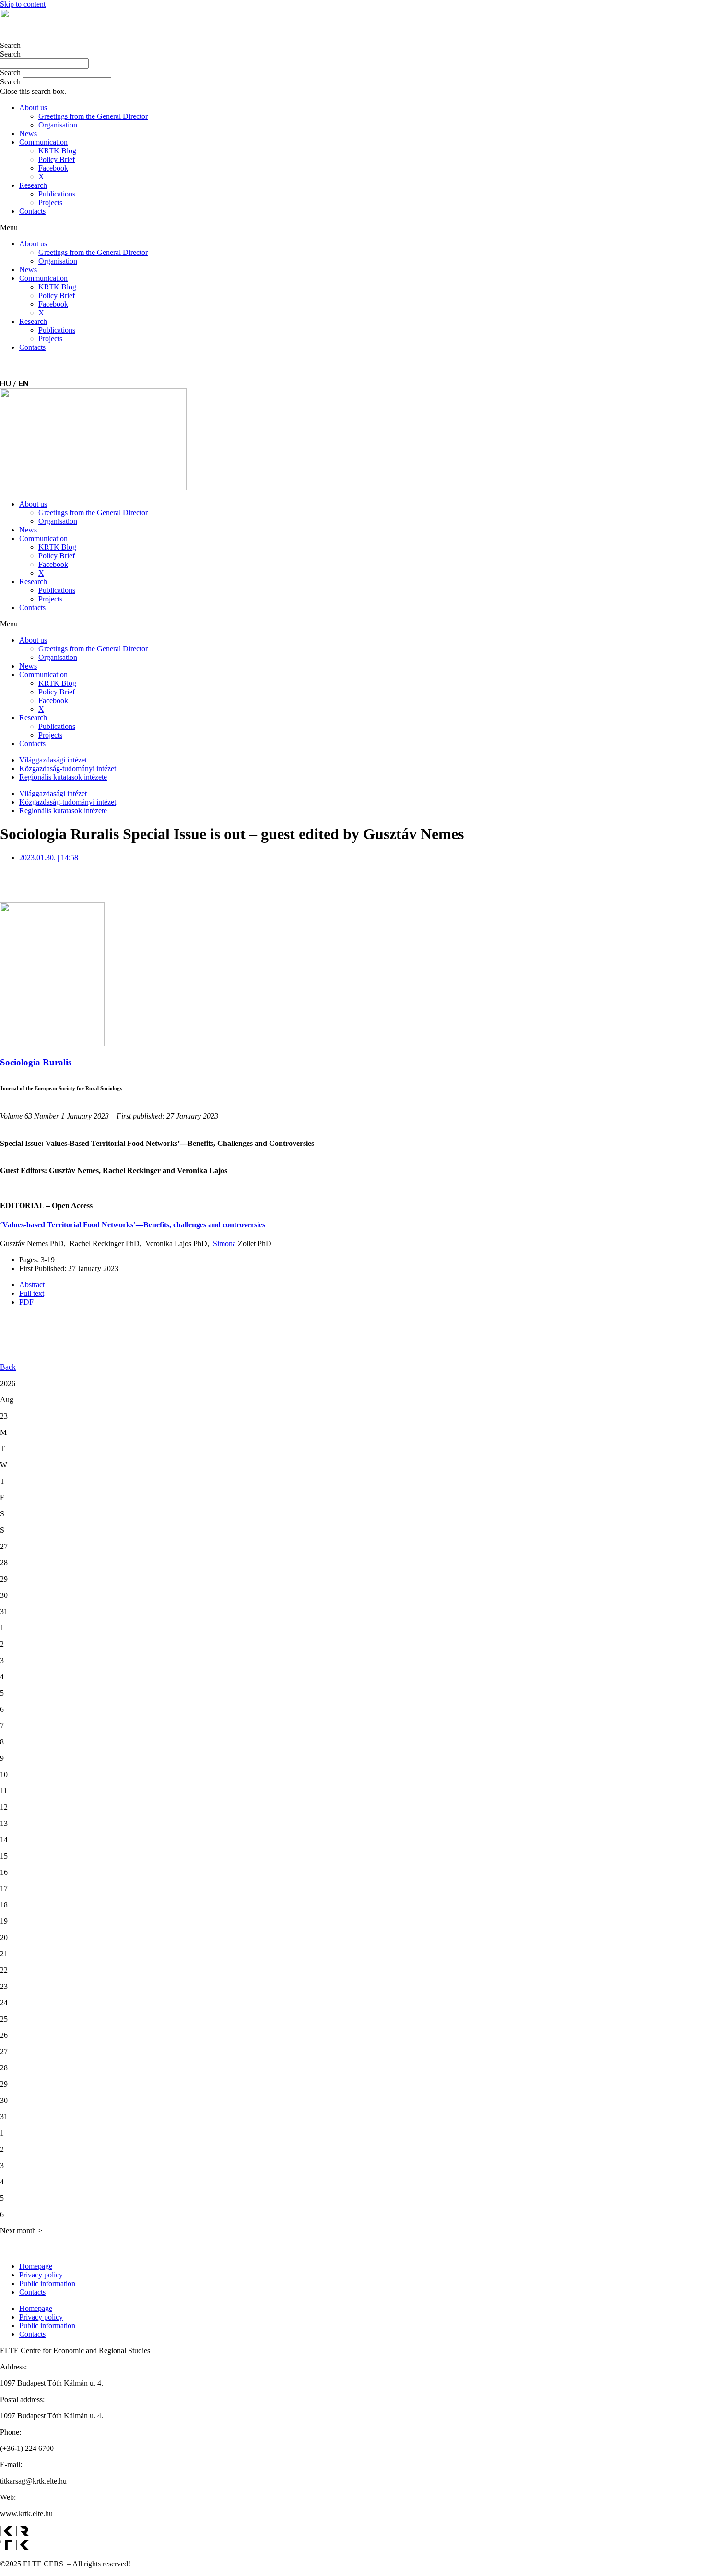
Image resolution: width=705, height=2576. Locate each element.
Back (8, 1367)
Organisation (58, 125)
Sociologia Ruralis (36, 1062)
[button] (352, 73)
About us (33, 108)
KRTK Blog (57, 151)
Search (10, 45)
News (28, 133)
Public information (47, 2283)
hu (6, 383)
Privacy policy (41, 2275)
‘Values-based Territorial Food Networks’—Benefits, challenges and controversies (133, 1225)
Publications (57, 194)
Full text (32, 1293)
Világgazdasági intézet (53, 760)
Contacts (32, 211)
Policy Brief (57, 159)
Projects (50, 202)
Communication (43, 142)
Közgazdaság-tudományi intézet (68, 768)
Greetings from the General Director (93, 116)
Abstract (32, 1285)
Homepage (36, 2266)
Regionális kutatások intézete (63, 777)
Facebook (53, 168)
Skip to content (23, 4)
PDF (26, 1302)
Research (33, 185)
